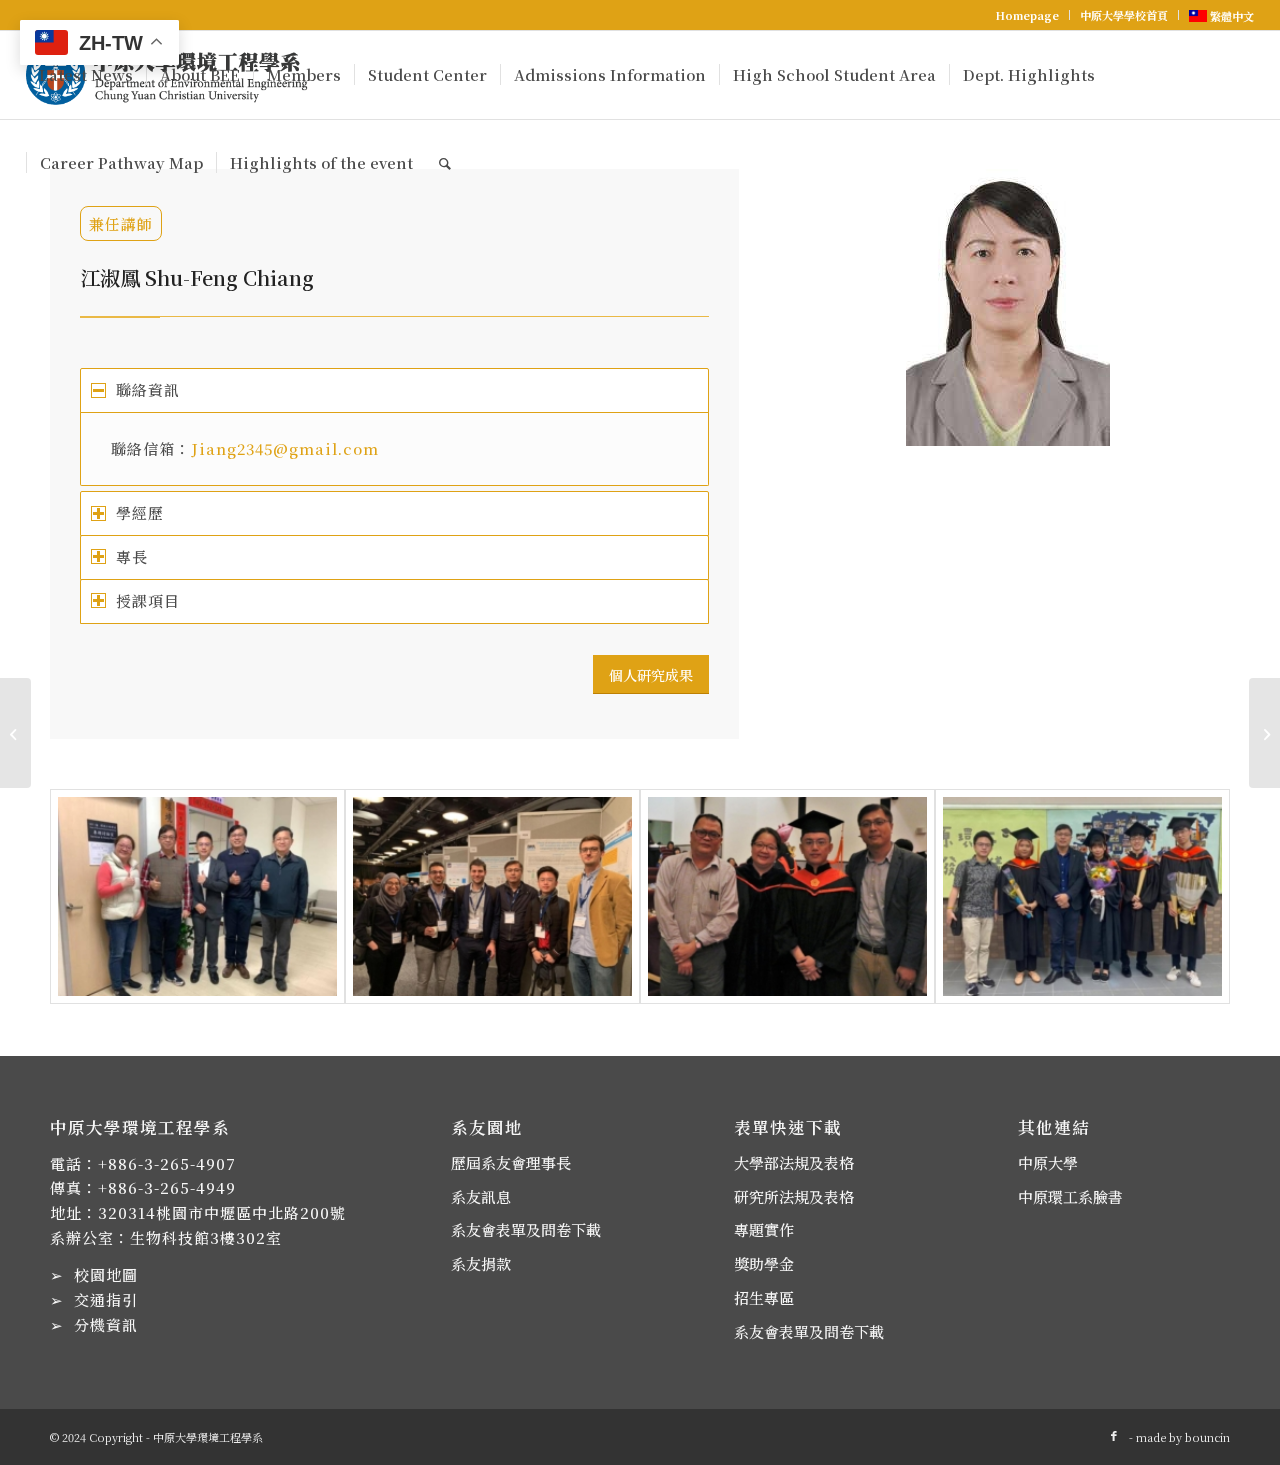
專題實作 (764, 1229)
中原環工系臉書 (1070, 1196)
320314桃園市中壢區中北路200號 (222, 1212)
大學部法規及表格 (794, 1162)
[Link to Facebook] (1114, 1435)
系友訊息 (481, 1196)
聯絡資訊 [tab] (148, 389)
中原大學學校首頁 (1124, 15)
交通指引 (106, 1299)
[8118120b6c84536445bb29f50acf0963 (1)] (787, 896)
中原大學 (1048, 1162)
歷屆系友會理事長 (511, 1162)
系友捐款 (481, 1263)
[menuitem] (1027, 15)
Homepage (1027, 15)
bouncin (1207, 1437)
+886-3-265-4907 (167, 1163)
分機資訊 (106, 1324)
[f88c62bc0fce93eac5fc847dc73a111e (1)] (492, 896)
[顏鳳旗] (1264, 733)
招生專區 (764, 1297)
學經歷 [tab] (140, 512)
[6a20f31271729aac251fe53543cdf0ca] (1082, 896)
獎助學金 (764, 1263)
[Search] (445, 163)
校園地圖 (106, 1274)
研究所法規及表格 (794, 1196)
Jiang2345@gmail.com (285, 448)
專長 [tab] (132, 556)
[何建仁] (15, 733)
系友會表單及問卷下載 (526, 1229)
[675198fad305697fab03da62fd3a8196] (197, 896)
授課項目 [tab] (148, 600)
